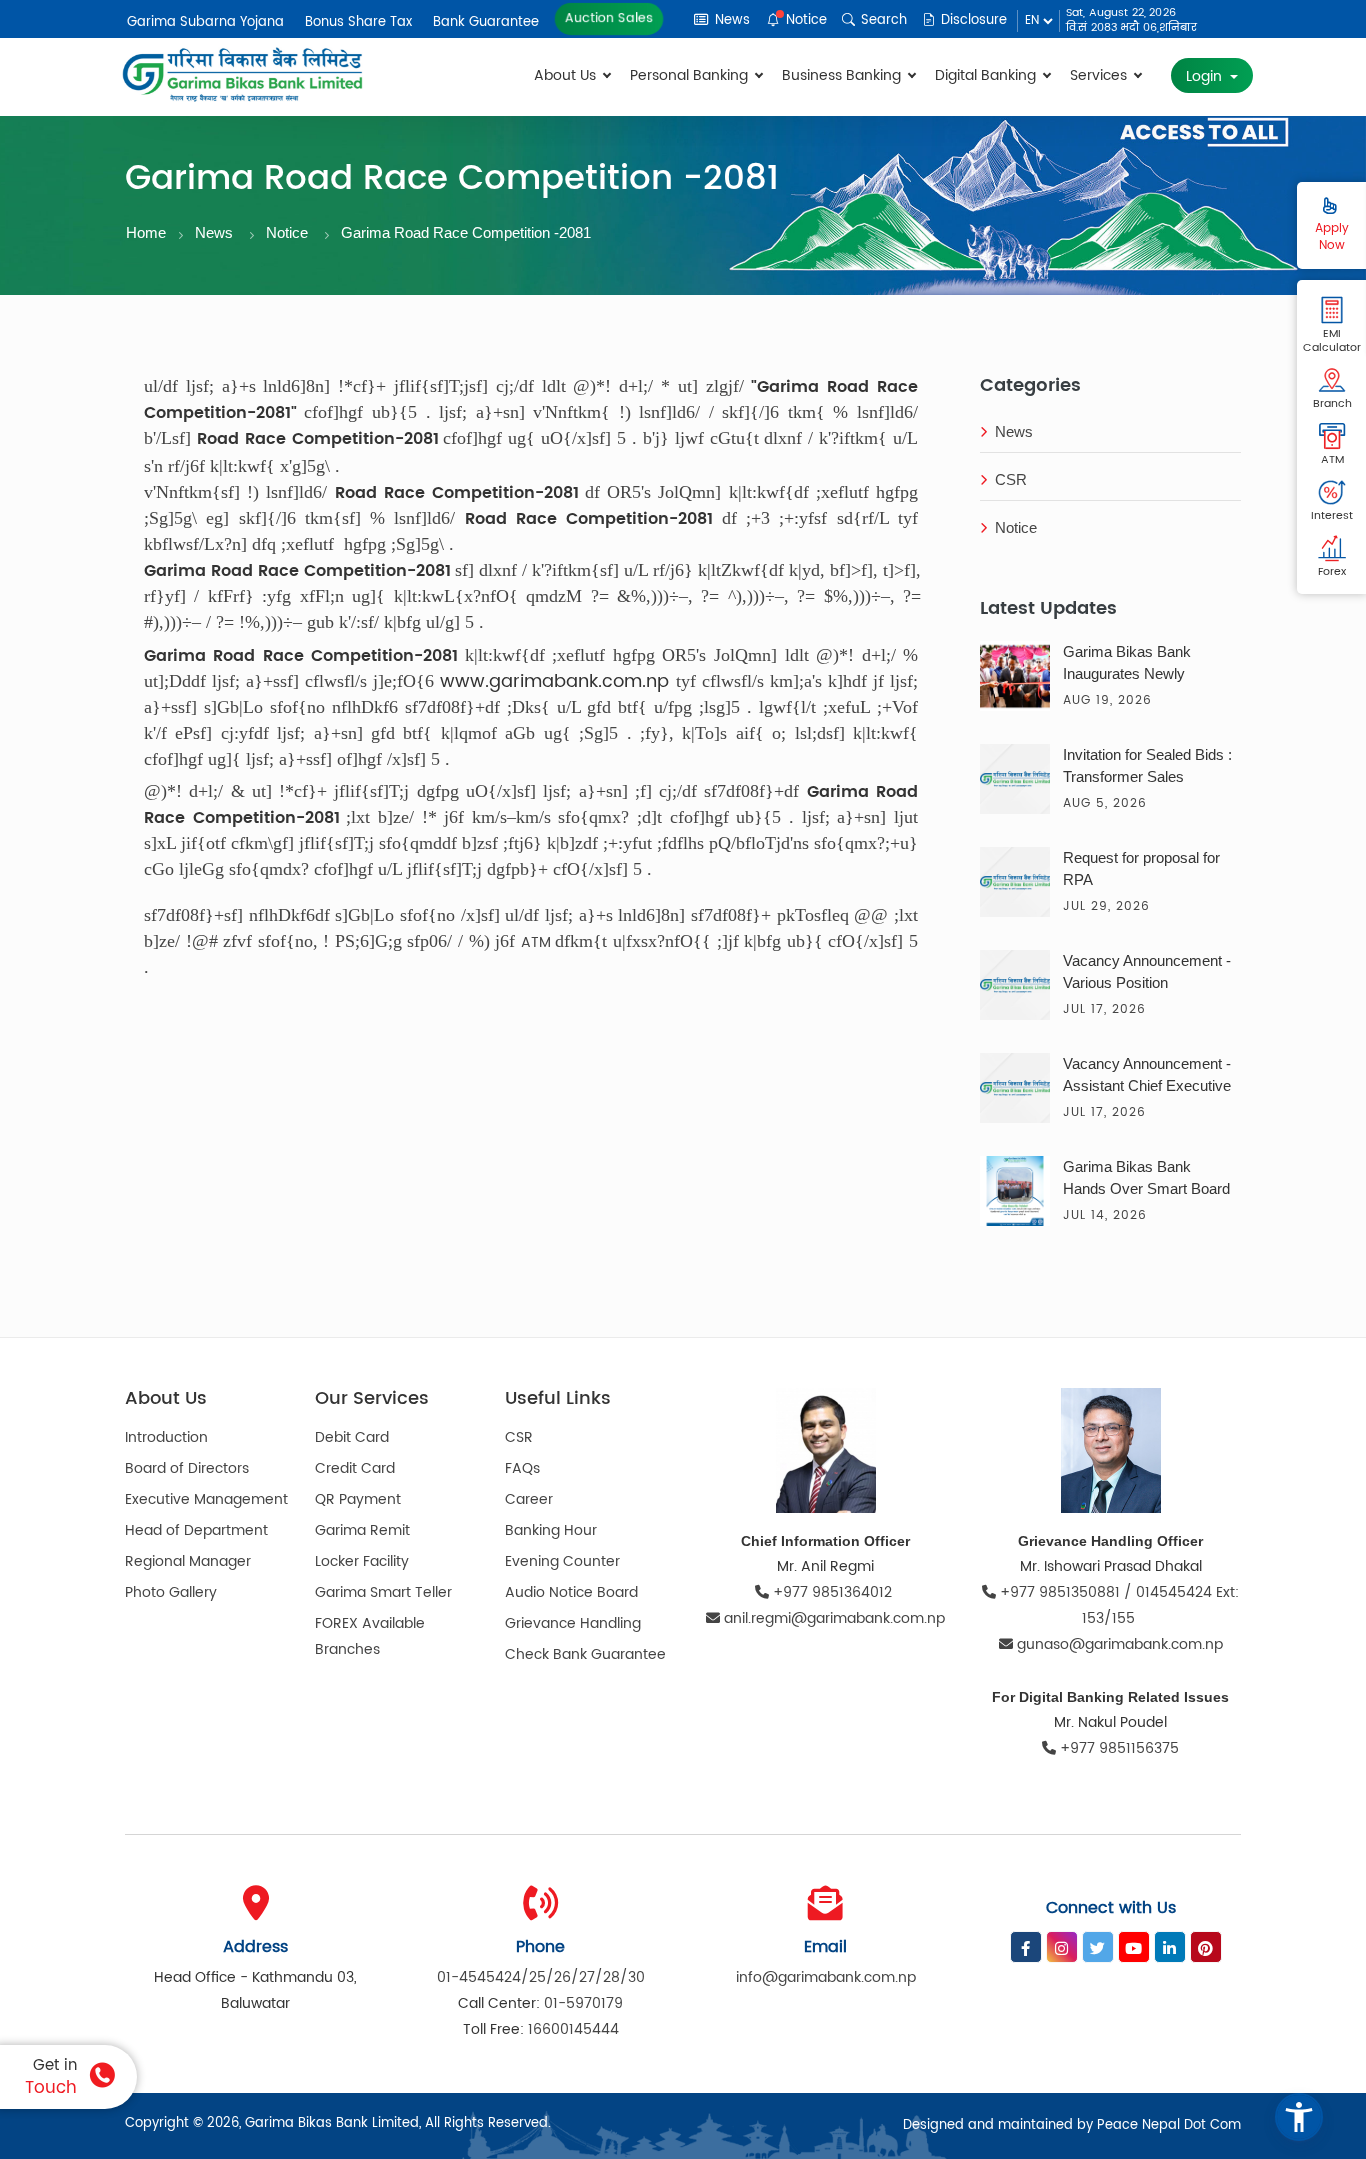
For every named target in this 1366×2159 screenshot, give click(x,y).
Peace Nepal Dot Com (1169, 2125)
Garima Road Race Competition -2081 (466, 232)
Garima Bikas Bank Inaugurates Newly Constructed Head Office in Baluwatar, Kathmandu (1144, 665)
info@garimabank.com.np (826, 1977)
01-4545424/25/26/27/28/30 (541, 1977)
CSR (1011, 479)
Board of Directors (187, 1468)
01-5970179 (583, 2003)
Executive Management (206, 1499)
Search (882, 20)
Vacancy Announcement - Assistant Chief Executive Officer (1147, 1077)
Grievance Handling (573, 1623)
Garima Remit (362, 1530)
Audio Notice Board (571, 1592)
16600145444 (573, 2029)
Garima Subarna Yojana (205, 22)
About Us (567, 75)
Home (146, 232)
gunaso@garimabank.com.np (1120, 1644)
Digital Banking (987, 75)
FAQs (522, 1468)
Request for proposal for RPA (1141, 868)
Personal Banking (691, 75)
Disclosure (972, 20)
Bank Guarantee (486, 22)
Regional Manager (188, 1561)
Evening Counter (562, 1561)
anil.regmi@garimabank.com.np (834, 1618)
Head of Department (196, 1530)
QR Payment (358, 1499)
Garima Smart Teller (383, 1592)
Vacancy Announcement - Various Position (1147, 971)
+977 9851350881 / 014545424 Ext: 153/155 (1117, 1605)
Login (1206, 76)
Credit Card (355, 1468)
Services (1100, 75)
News (730, 20)
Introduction (166, 1437)
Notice (804, 20)
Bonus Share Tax (358, 22)
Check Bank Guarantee (585, 1654)
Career (529, 1499)
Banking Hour (551, 1530)
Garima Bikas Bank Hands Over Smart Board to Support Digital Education (1146, 1180)
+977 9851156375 (1117, 1748)
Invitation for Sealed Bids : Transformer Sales (1147, 765)
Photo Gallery (171, 1592)
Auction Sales (609, 18)
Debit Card (352, 1437)
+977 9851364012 (832, 1592)
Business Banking (843, 75)
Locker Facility (362, 1561)
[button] (1299, 2117)
